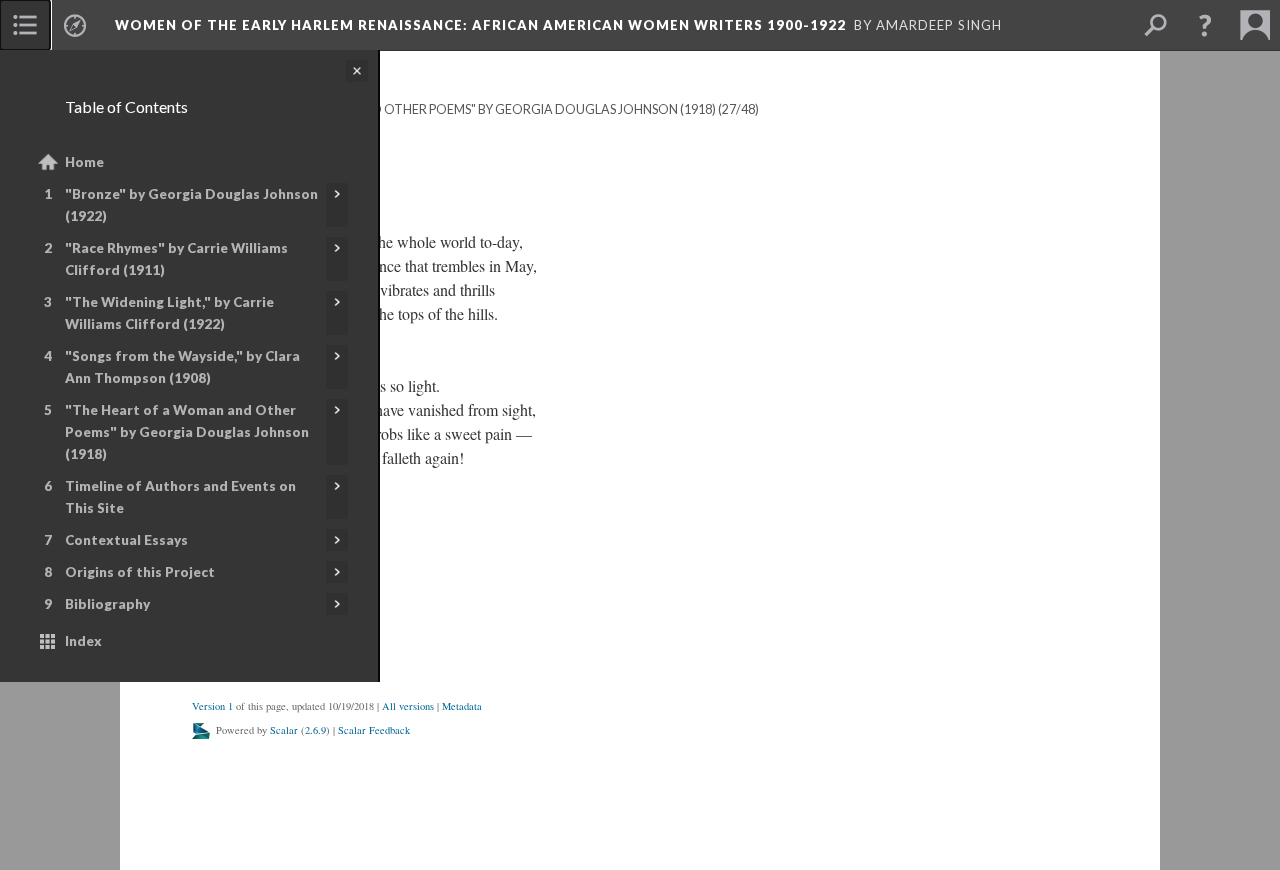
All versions (408, 706)
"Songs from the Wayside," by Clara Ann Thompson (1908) (182, 367)
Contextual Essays (126, 540)
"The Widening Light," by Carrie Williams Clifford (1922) (169, 313)
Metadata (462, 706)
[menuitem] (25, 25)
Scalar (284, 730)
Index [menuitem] (83, 641)
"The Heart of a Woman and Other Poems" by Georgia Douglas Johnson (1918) (187, 432)
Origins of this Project (140, 572)
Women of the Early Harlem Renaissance (480, 25)
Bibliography (107, 604)
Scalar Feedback (374, 730)
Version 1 (212, 706)
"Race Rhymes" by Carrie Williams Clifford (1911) (176, 259)
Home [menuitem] (84, 162)
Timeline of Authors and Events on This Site (180, 497)
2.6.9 (315, 730)
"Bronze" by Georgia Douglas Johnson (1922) (191, 205)
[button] (1205, 25)
